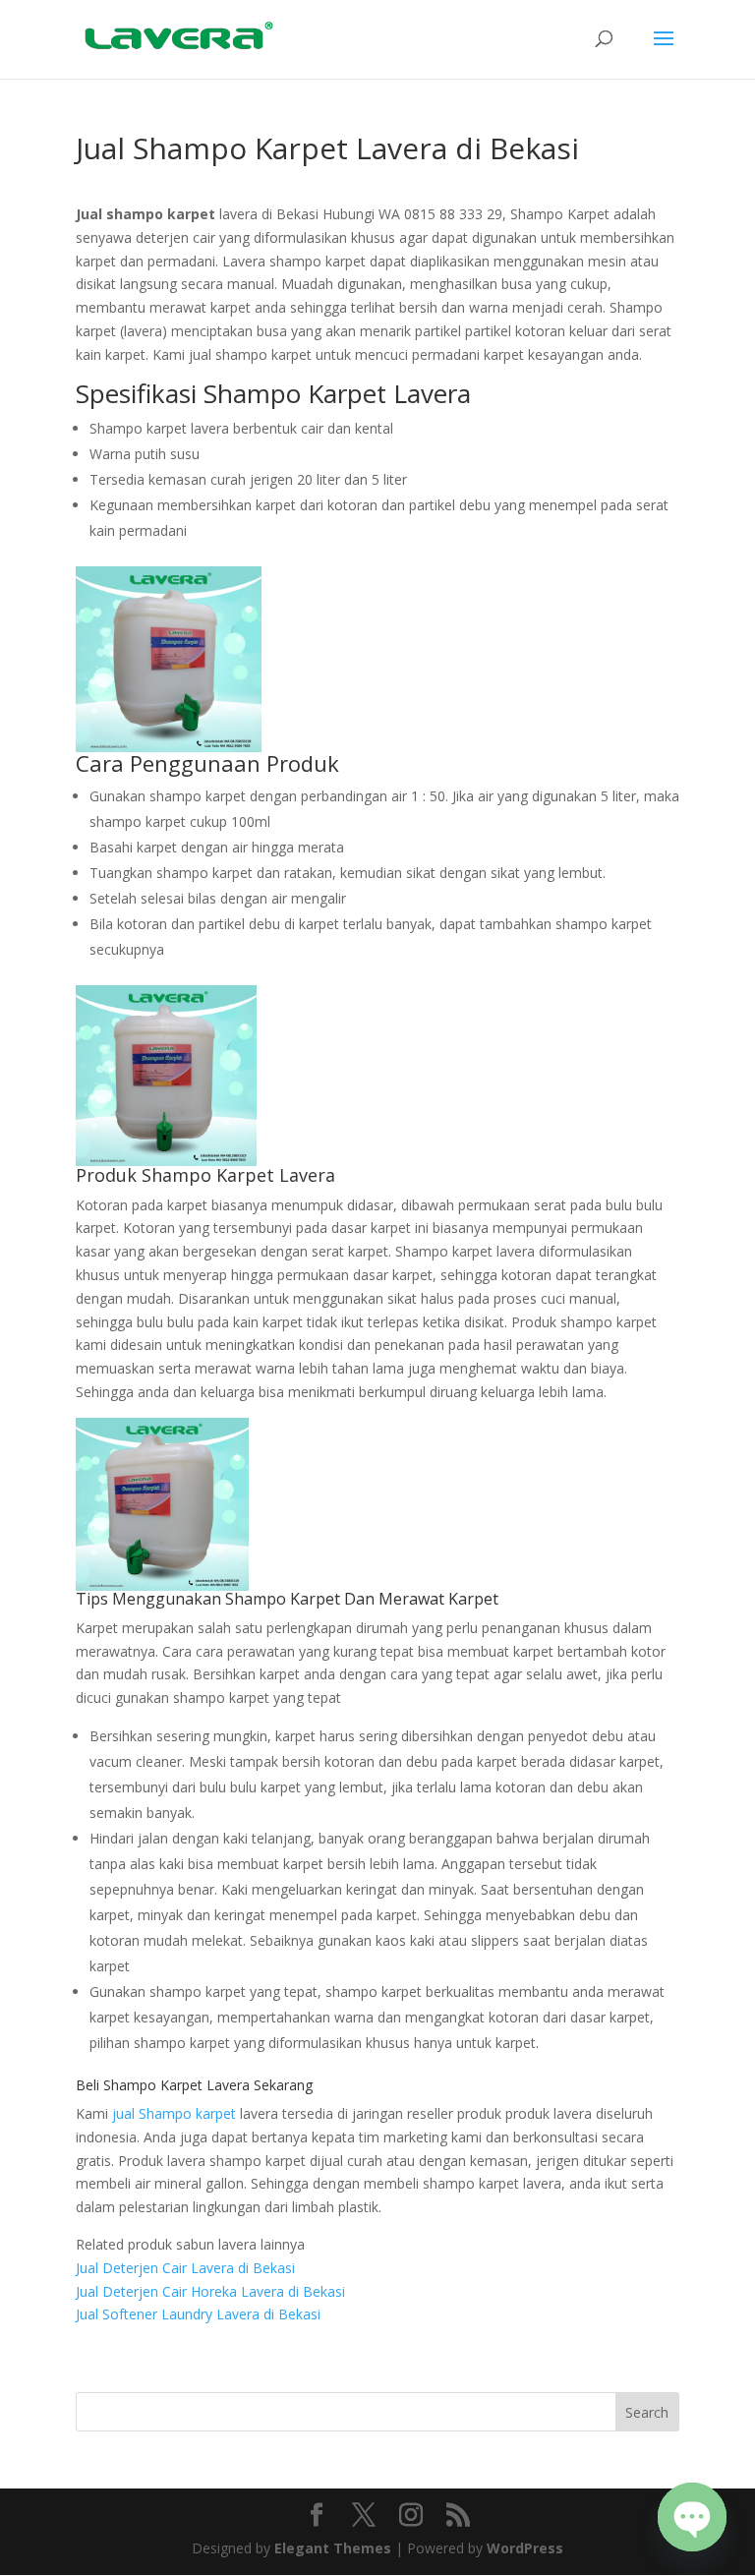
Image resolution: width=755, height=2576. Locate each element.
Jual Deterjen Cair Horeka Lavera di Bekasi (210, 2291)
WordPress (525, 2548)
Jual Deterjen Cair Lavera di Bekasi (185, 2268)
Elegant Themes (333, 2548)
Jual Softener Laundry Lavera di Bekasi (198, 2314)
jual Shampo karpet (174, 2113)
